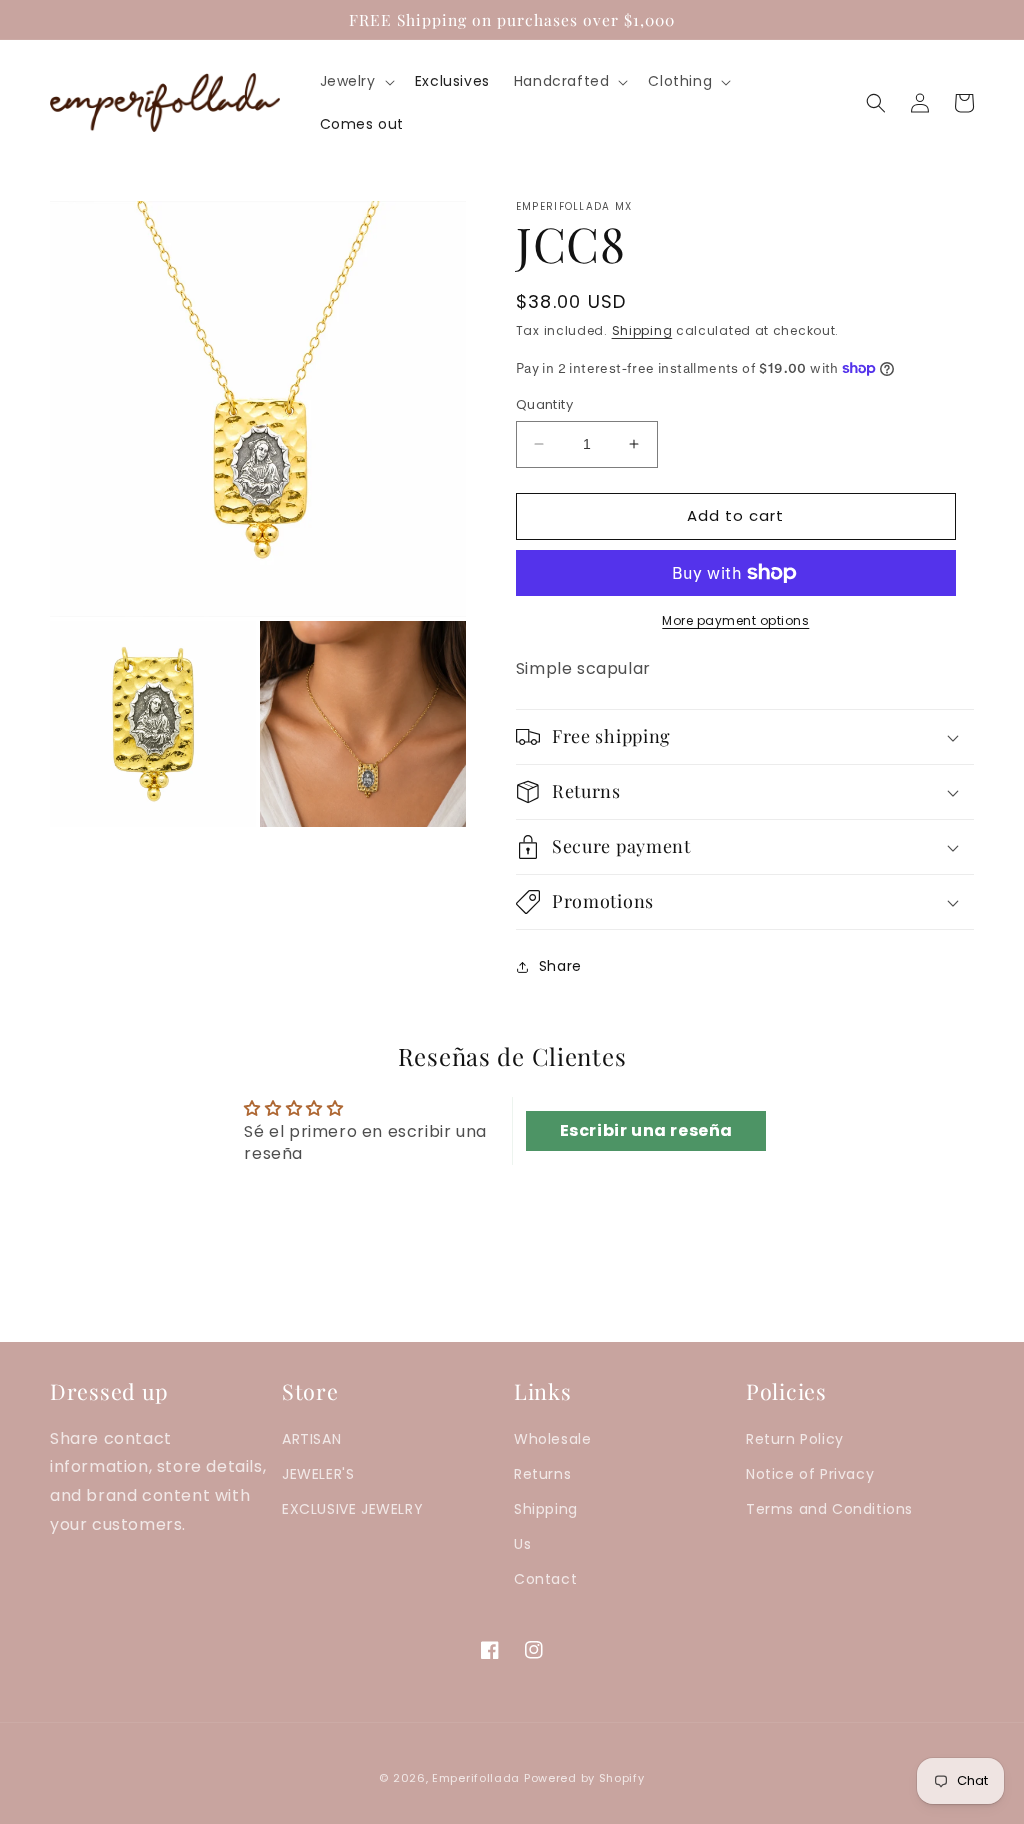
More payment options (735, 620)
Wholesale (552, 1439)
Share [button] (560, 966)
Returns (542, 1474)
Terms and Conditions (829, 1509)
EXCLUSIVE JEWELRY (352, 1509)
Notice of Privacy (810, 1474)
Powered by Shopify (584, 1778)
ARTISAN (311, 1439)
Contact (545, 1579)
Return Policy (795, 1439)
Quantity (544, 404)
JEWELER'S (318, 1474)
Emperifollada (478, 1778)
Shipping (642, 330)
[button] (355, 81)
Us (522, 1544)
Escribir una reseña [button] (646, 1130)
